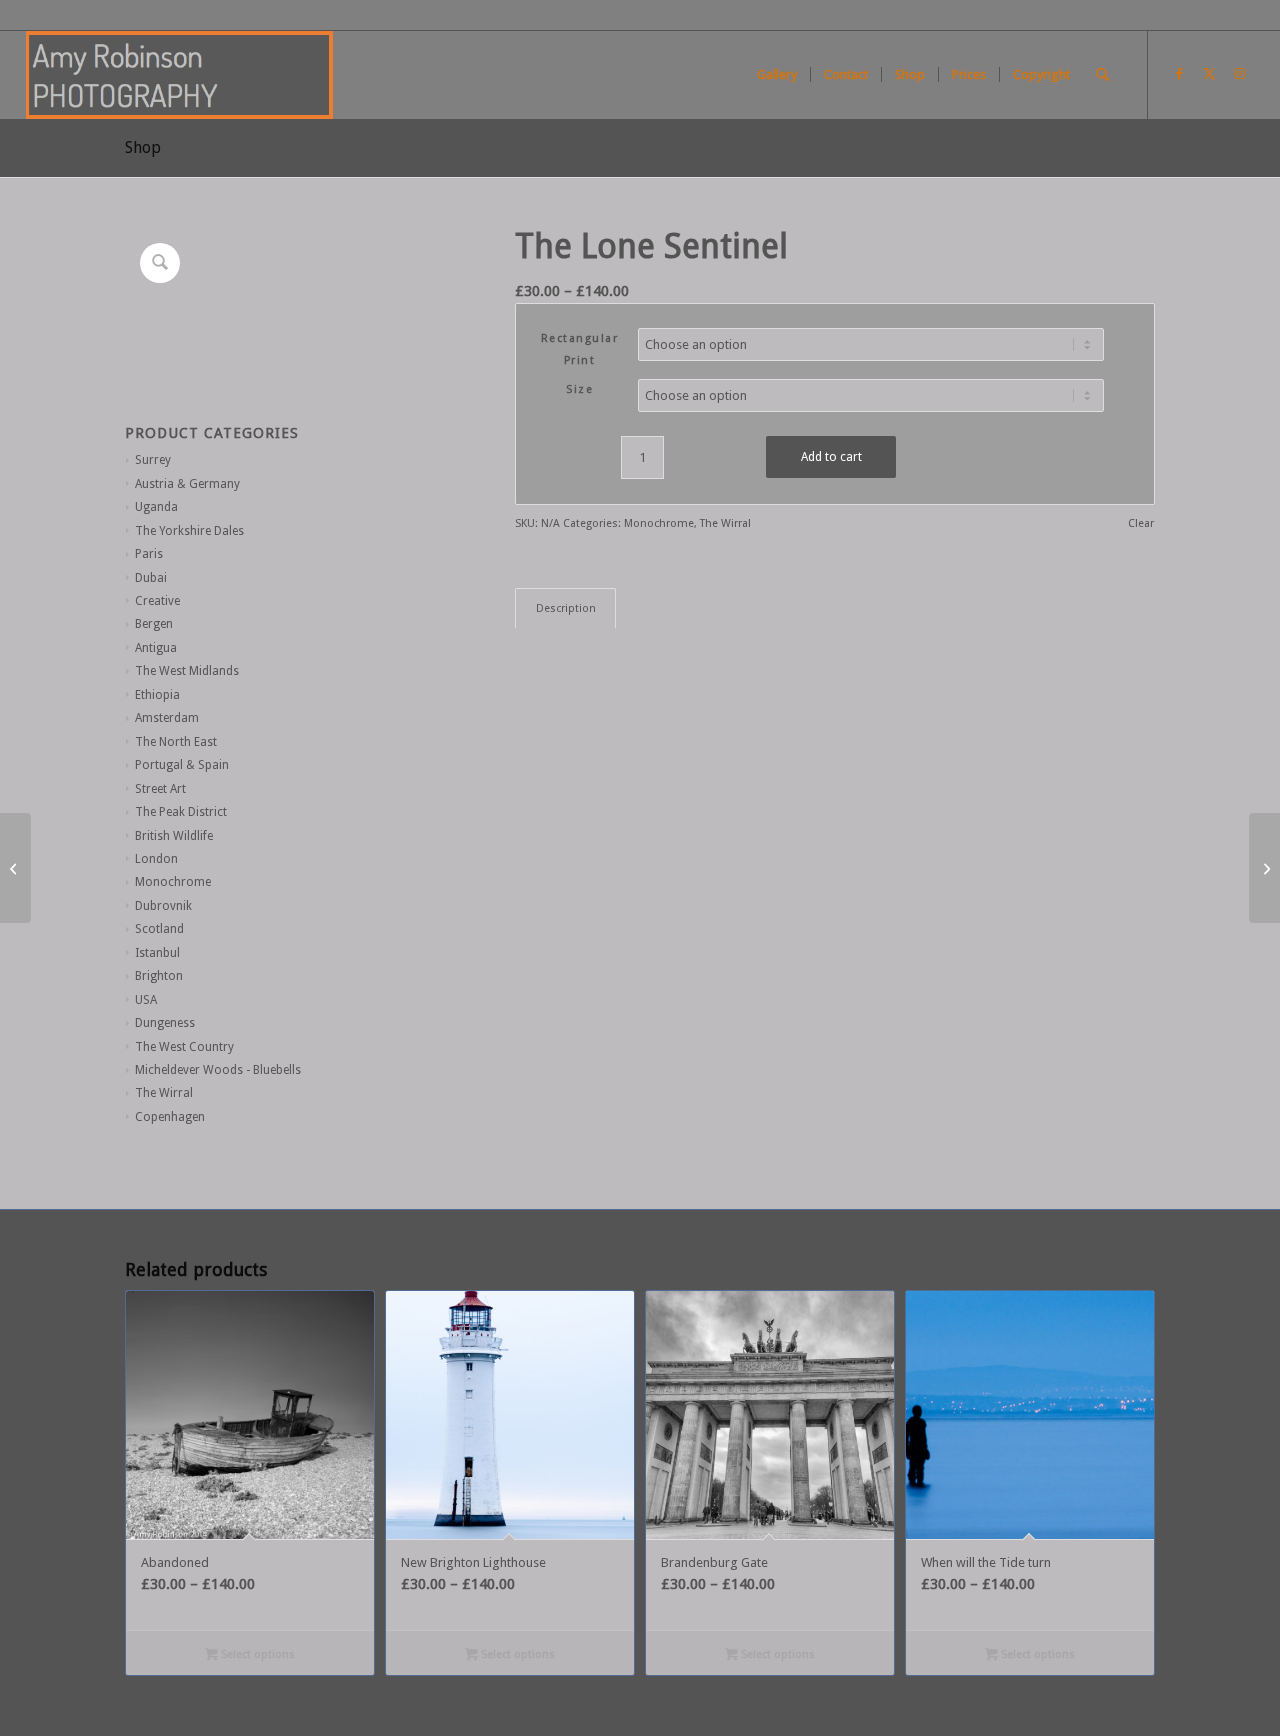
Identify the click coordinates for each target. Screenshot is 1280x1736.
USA (146, 1000)
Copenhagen (170, 1117)
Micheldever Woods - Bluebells (218, 1070)
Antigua (156, 648)
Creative (157, 601)
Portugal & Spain (182, 765)
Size (579, 389)
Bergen (154, 624)
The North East (176, 742)
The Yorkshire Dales (189, 531)
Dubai (151, 578)
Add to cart (831, 457)
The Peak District (181, 812)
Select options (256, 1654)
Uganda (156, 507)
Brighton (159, 976)
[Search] (1102, 75)
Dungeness (165, 1023)
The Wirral (164, 1093)
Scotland (159, 929)
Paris (149, 554)
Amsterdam (167, 718)
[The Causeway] (15, 868)
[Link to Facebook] (1179, 74)
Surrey (153, 460)
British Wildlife (174, 836)
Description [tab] (566, 608)
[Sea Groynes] (1264, 868)
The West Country (184, 1047)
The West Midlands (187, 671)
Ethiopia (157, 695)
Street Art (160, 789)
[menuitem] (777, 75)
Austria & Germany (187, 484)
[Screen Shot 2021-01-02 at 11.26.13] (180, 75)
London (156, 859)
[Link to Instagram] (1239, 74)
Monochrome (173, 882)
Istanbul (157, 953)
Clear (1141, 523)
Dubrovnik (163, 906)
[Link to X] (1209, 74)
